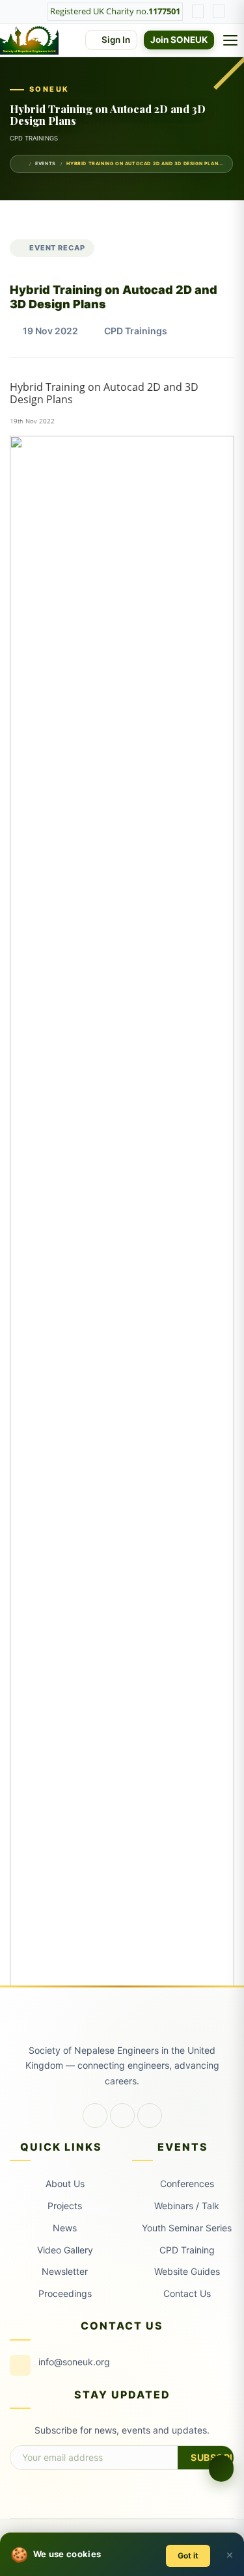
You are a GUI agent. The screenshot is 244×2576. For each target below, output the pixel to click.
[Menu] (232, 40)
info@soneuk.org (74, 2362)
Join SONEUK (179, 40)
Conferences (187, 2184)
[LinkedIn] (122, 2116)
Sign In (115, 40)
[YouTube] (150, 2116)
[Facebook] (95, 2116)
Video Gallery (65, 2250)
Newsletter (65, 2271)
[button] (221, 2468)
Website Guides (187, 2271)
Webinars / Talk (187, 2206)
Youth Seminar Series (187, 2228)
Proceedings (65, 2293)
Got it (188, 2556)
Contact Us (187, 2293)
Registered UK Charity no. (115, 11)
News (65, 2228)
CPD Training (187, 2250)
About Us (65, 2184)
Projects (65, 2206)
